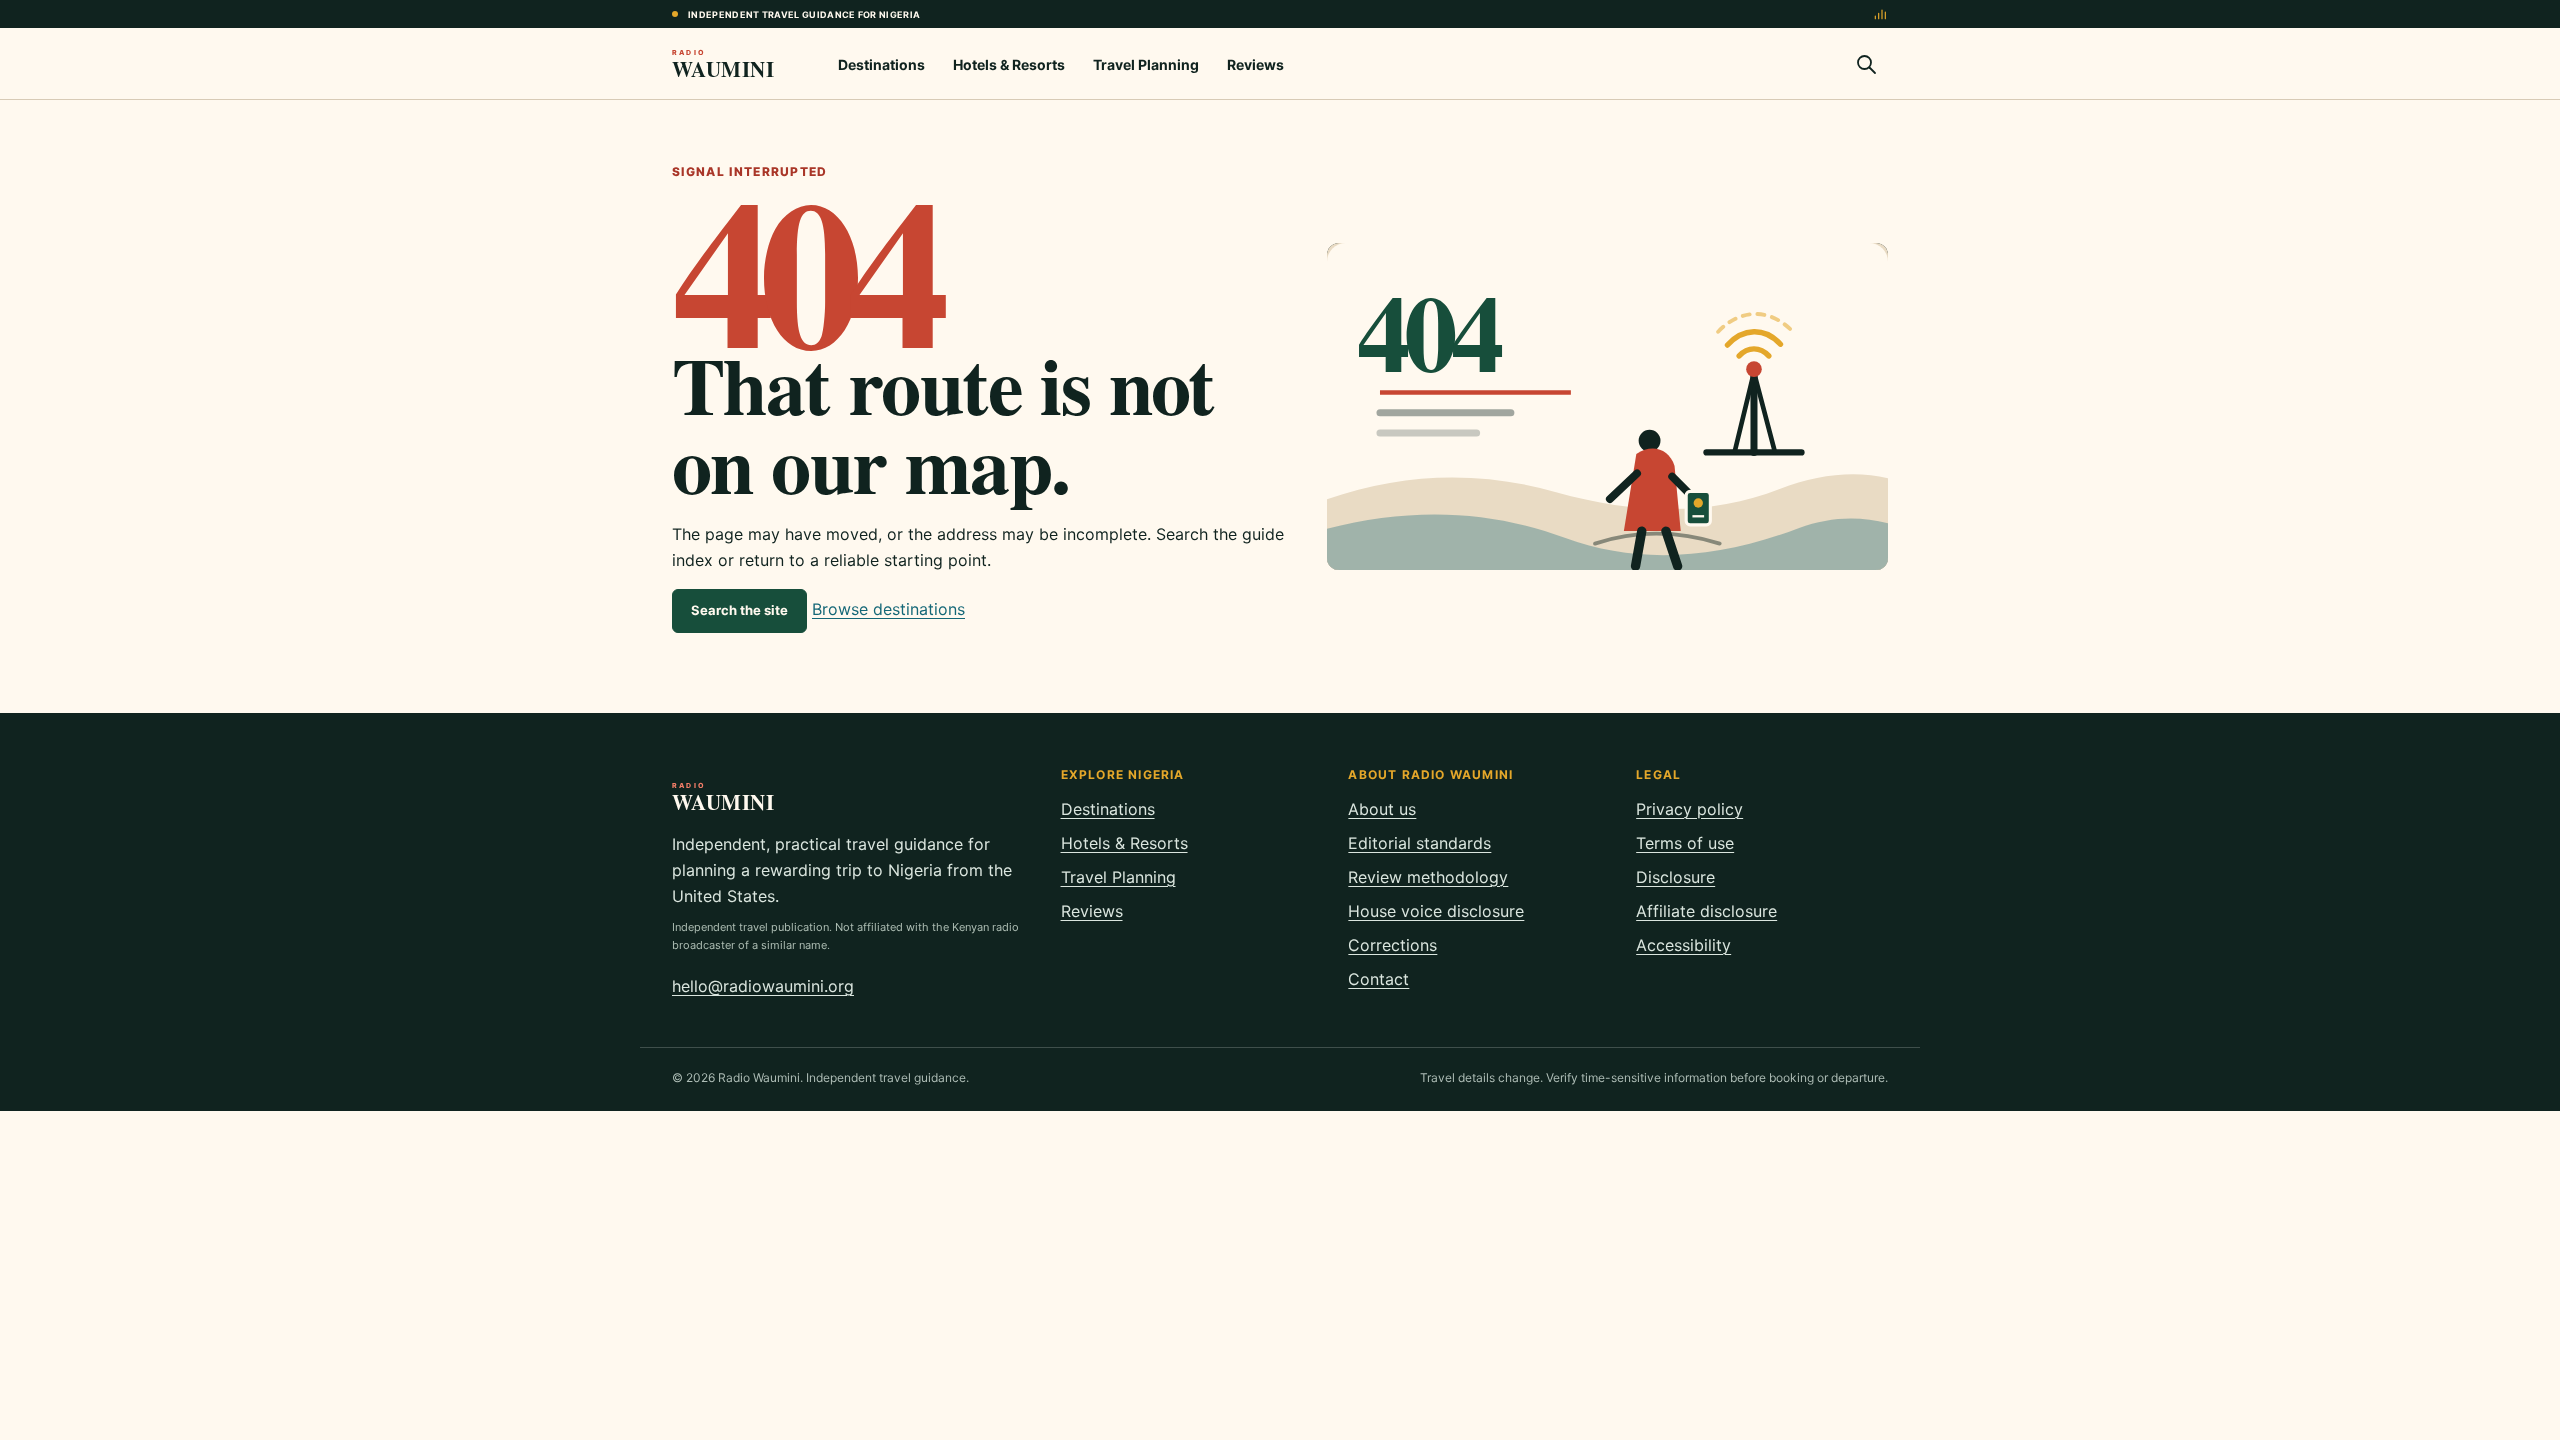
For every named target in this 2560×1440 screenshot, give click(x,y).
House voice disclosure (1436, 911)
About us (1382, 809)
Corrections (1392, 945)
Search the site (739, 610)
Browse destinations (888, 609)
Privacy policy (1689, 809)
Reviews (1255, 64)
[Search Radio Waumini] (1866, 64)
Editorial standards (1419, 843)
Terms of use (1685, 843)
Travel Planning (1146, 64)
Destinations (881, 64)
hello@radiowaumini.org (763, 986)
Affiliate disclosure (1706, 911)
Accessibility (1683, 945)
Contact (1378, 979)
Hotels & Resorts (1009, 64)
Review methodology (1428, 877)
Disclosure (1675, 877)
